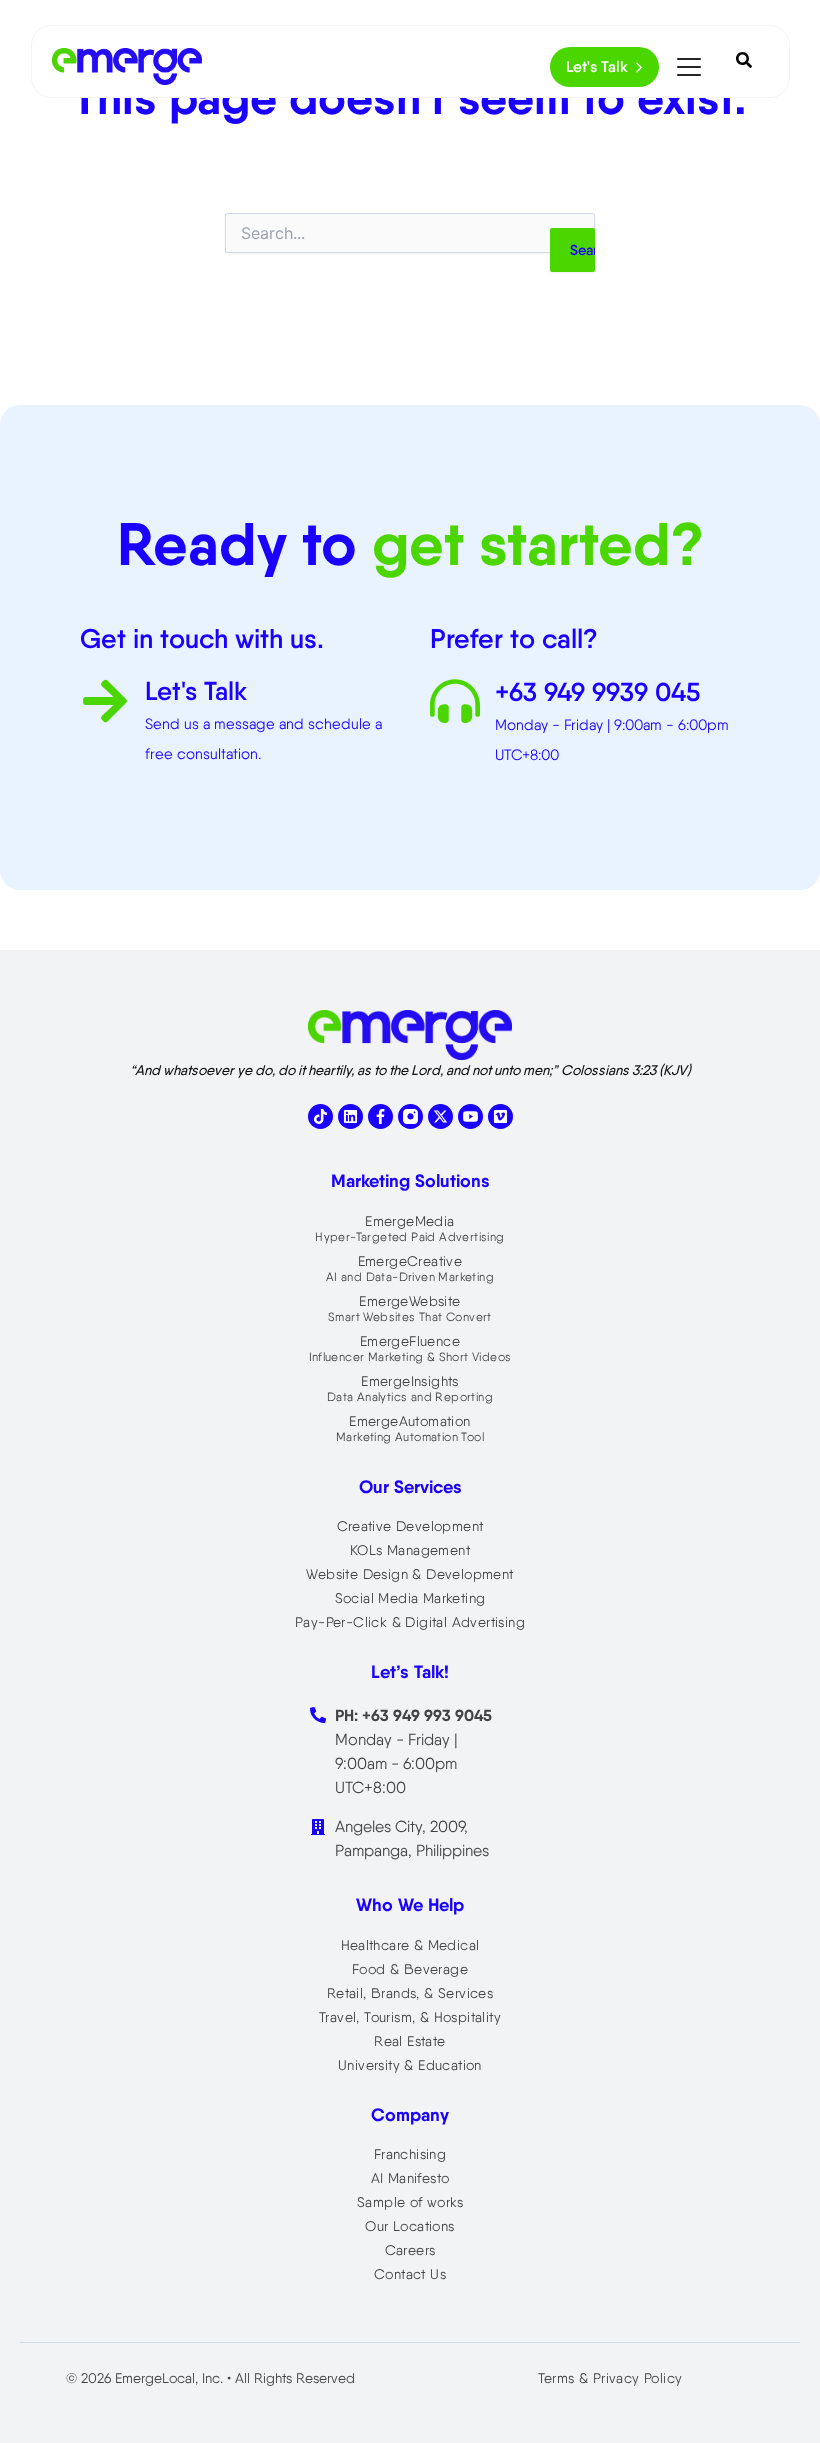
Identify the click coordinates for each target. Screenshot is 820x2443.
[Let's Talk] (105, 704)
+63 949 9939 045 (597, 692)
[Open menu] (689, 67)
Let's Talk (597, 66)
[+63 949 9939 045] (455, 704)
